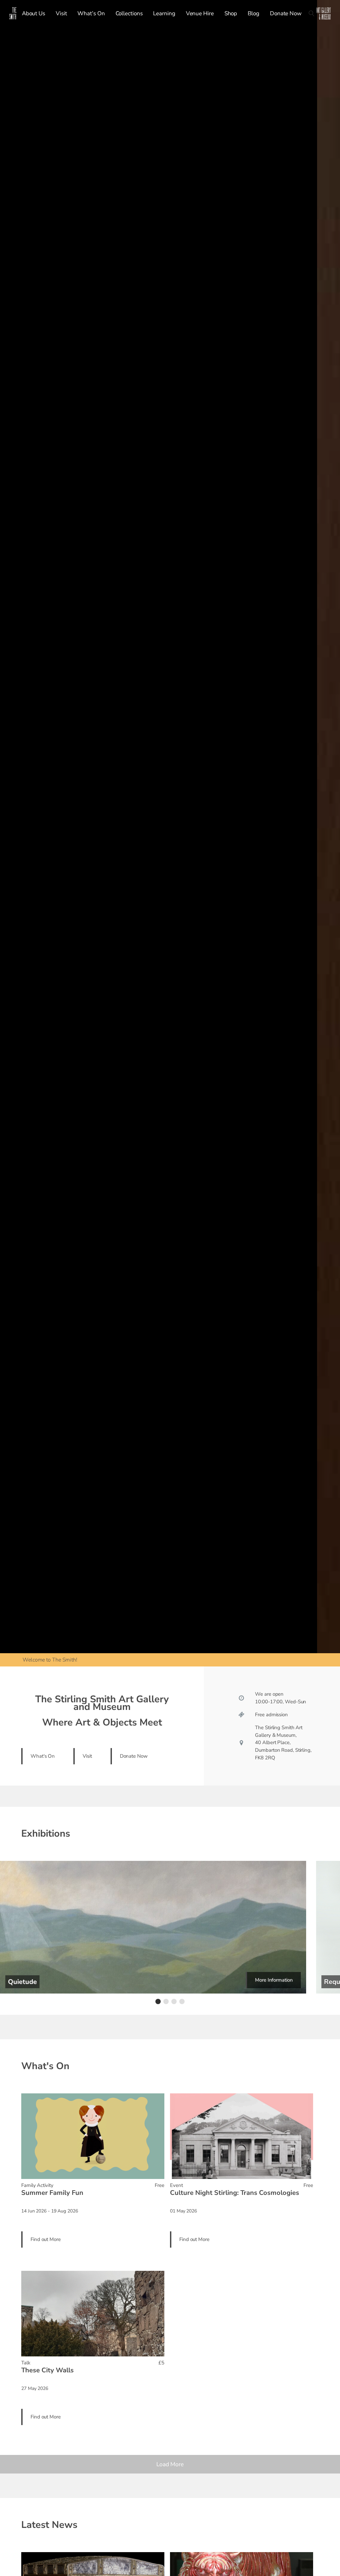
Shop (231, 13)
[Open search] (312, 13)
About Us (34, 13)
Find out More (46, 2239)
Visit (61, 13)
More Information (274, 1980)
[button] (158, 2001)
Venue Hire (200, 13)
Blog (254, 13)
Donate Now (286, 13)
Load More (170, 2464)
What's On (43, 1756)
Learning (164, 13)
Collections (129, 13)
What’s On (91, 13)
